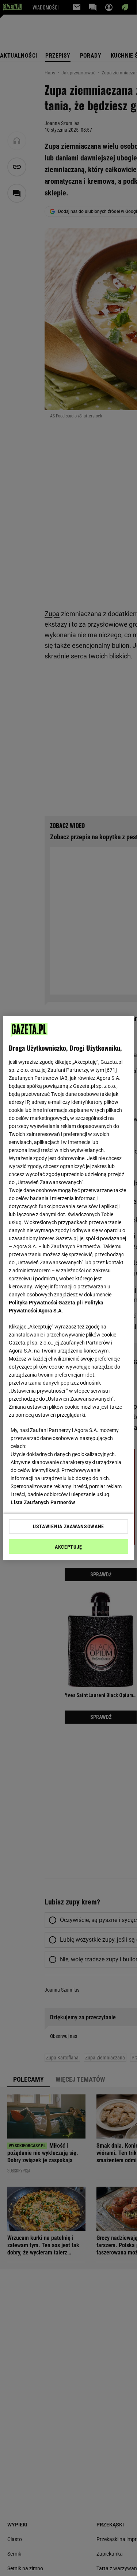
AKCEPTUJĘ (68, 1547)
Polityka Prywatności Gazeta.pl (45, 1303)
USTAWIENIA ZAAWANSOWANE (68, 1526)
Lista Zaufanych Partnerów (43, 1502)
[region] (68, 1288)
